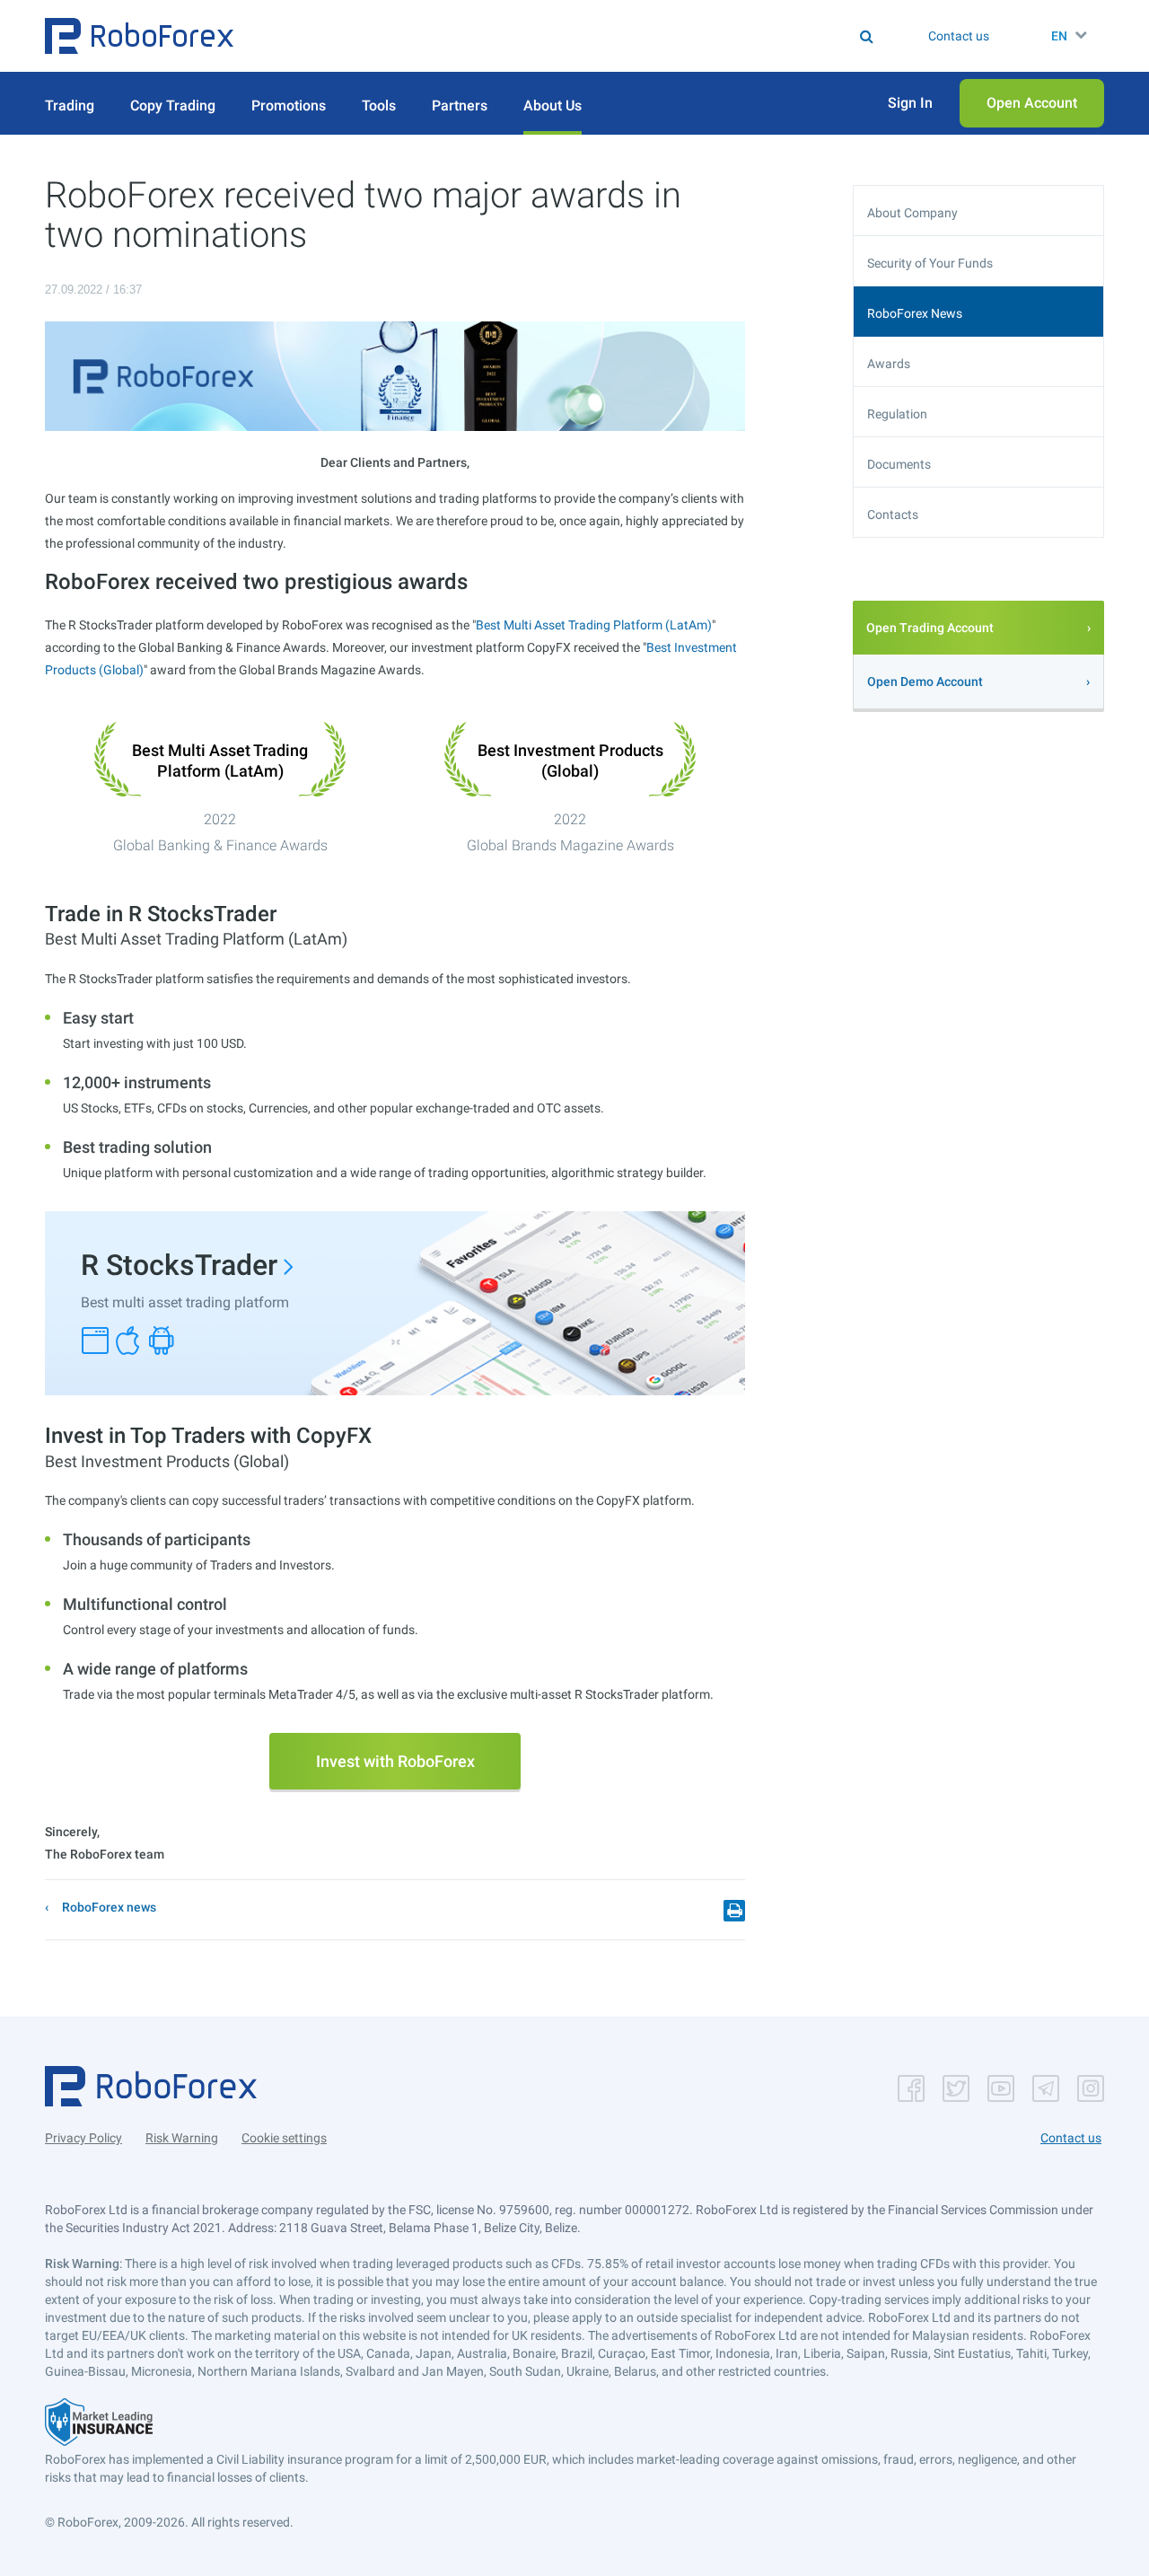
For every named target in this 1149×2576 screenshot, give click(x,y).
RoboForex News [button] (915, 313)
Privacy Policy (83, 2138)
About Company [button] (912, 213)
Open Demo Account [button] (925, 681)
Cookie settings (284, 2138)
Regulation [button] (897, 414)
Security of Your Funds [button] (930, 263)
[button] (139, 36)
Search (586, 36)
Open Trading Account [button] (930, 628)
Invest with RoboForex (395, 1761)
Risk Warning (182, 2138)
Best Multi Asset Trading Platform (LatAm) (594, 625)
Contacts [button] (893, 514)
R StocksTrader (179, 1265)
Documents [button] (899, 464)
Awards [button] (889, 364)
